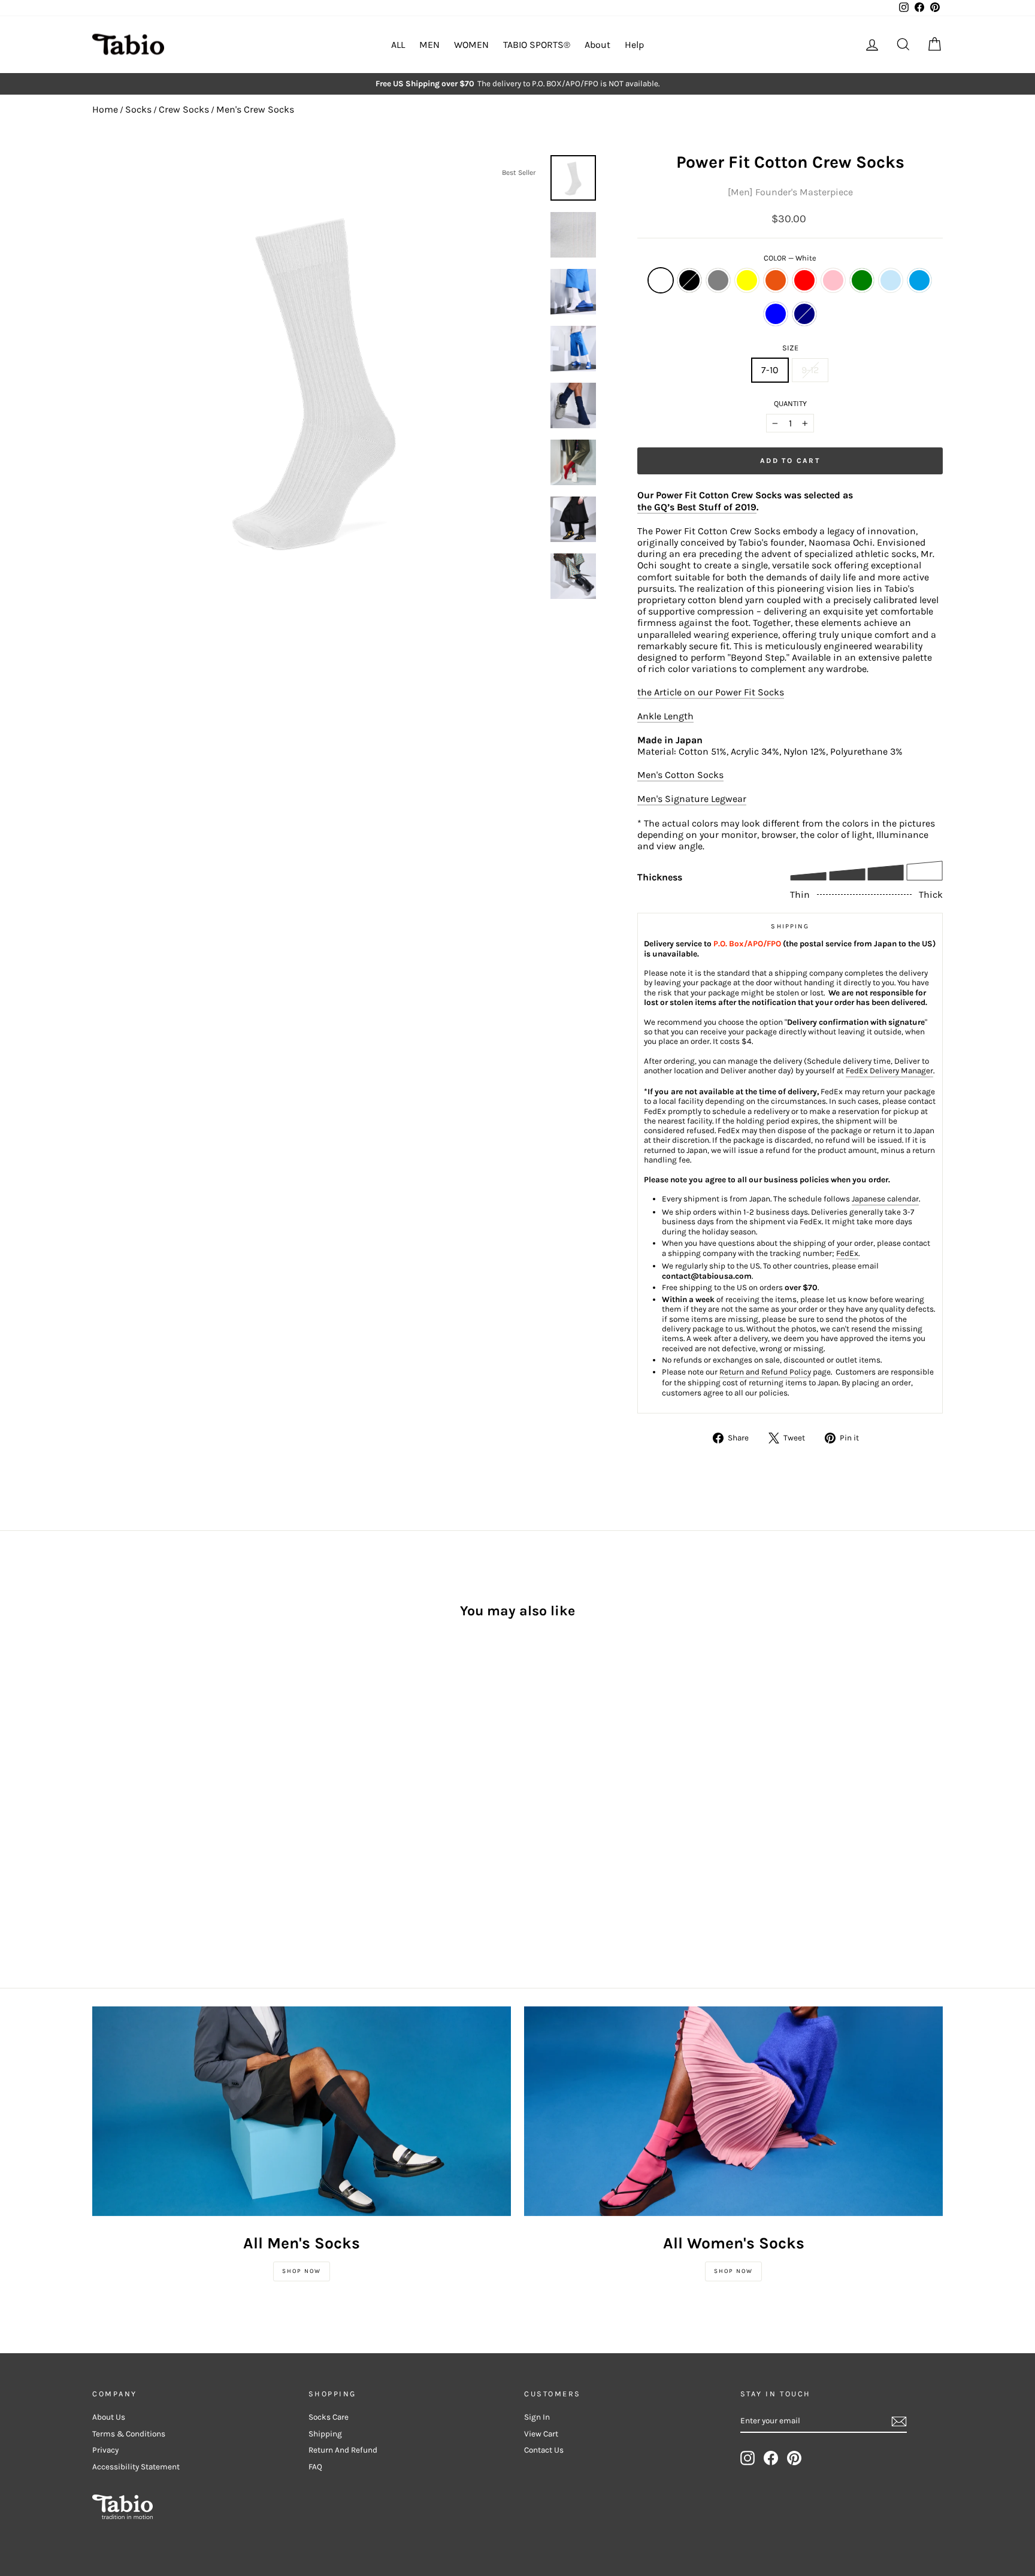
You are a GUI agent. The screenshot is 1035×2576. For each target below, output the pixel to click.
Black (689, 280)
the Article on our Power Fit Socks (711, 692)
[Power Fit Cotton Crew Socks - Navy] (133, 1836)
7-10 (770, 370)
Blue (776, 314)
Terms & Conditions (129, 2434)
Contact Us (544, 2450)
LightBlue (891, 280)
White (661, 280)
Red (804, 280)
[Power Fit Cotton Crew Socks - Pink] (197, 1822)
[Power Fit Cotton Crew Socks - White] (100, 1822)
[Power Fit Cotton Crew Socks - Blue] (116, 1836)
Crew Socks (184, 109)
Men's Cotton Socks (680, 775)
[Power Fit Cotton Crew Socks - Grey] (133, 1822)
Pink (833, 280)
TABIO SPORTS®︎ (537, 45)
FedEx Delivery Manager (889, 1071)
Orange (776, 280)
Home (105, 109)
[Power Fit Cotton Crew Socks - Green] (214, 1822)
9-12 (810, 370)
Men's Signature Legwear (692, 799)
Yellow (747, 280)
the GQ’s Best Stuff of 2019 (697, 507)
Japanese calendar (885, 1199)
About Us (109, 2417)
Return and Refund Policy (765, 1372)
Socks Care (329, 2417)
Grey (718, 280)
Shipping (325, 2434)
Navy (804, 314)
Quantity (790, 403)
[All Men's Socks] (302, 2111)
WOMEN (471, 45)
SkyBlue (919, 280)
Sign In (537, 2417)
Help (634, 45)
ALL (398, 45)
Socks (138, 109)
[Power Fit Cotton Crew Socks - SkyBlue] (100, 1836)
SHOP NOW (302, 2271)
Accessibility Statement (136, 2467)
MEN (429, 45)
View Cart (541, 2434)
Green (862, 280)
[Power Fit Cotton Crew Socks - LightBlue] (230, 1822)
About (597, 45)
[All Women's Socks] (733, 2111)
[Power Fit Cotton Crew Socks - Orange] (165, 1822)
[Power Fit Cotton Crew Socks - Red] (181, 1822)
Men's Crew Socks (255, 109)
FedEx (847, 1253)
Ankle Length (665, 716)
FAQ (315, 2467)
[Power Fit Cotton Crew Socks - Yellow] (149, 1822)
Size (790, 348)
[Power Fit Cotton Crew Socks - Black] (116, 1822)
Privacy (105, 2450)
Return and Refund (343, 2450)
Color (790, 258)
